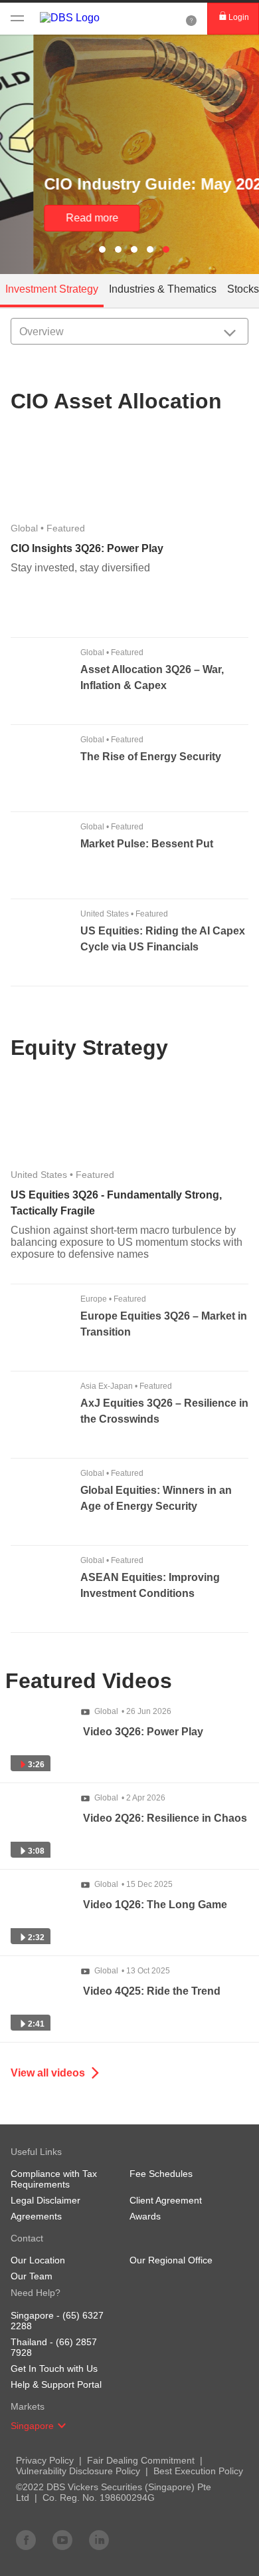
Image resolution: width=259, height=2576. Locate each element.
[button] (62, 2426)
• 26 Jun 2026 (133, 1711)
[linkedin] (99, 2539)
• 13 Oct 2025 (132, 1971)
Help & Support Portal (56, 2384)
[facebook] (26, 2539)
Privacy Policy (45, 2460)
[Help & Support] (191, 19)
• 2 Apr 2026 (130, 1798)
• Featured (48, 528)
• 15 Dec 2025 (133, 1884)
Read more (59, 218)
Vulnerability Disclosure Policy (78, 2471)
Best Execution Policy (198, 2471)
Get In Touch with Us (54, 2368)
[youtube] (62, 2539)
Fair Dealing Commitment (141, 2460)
